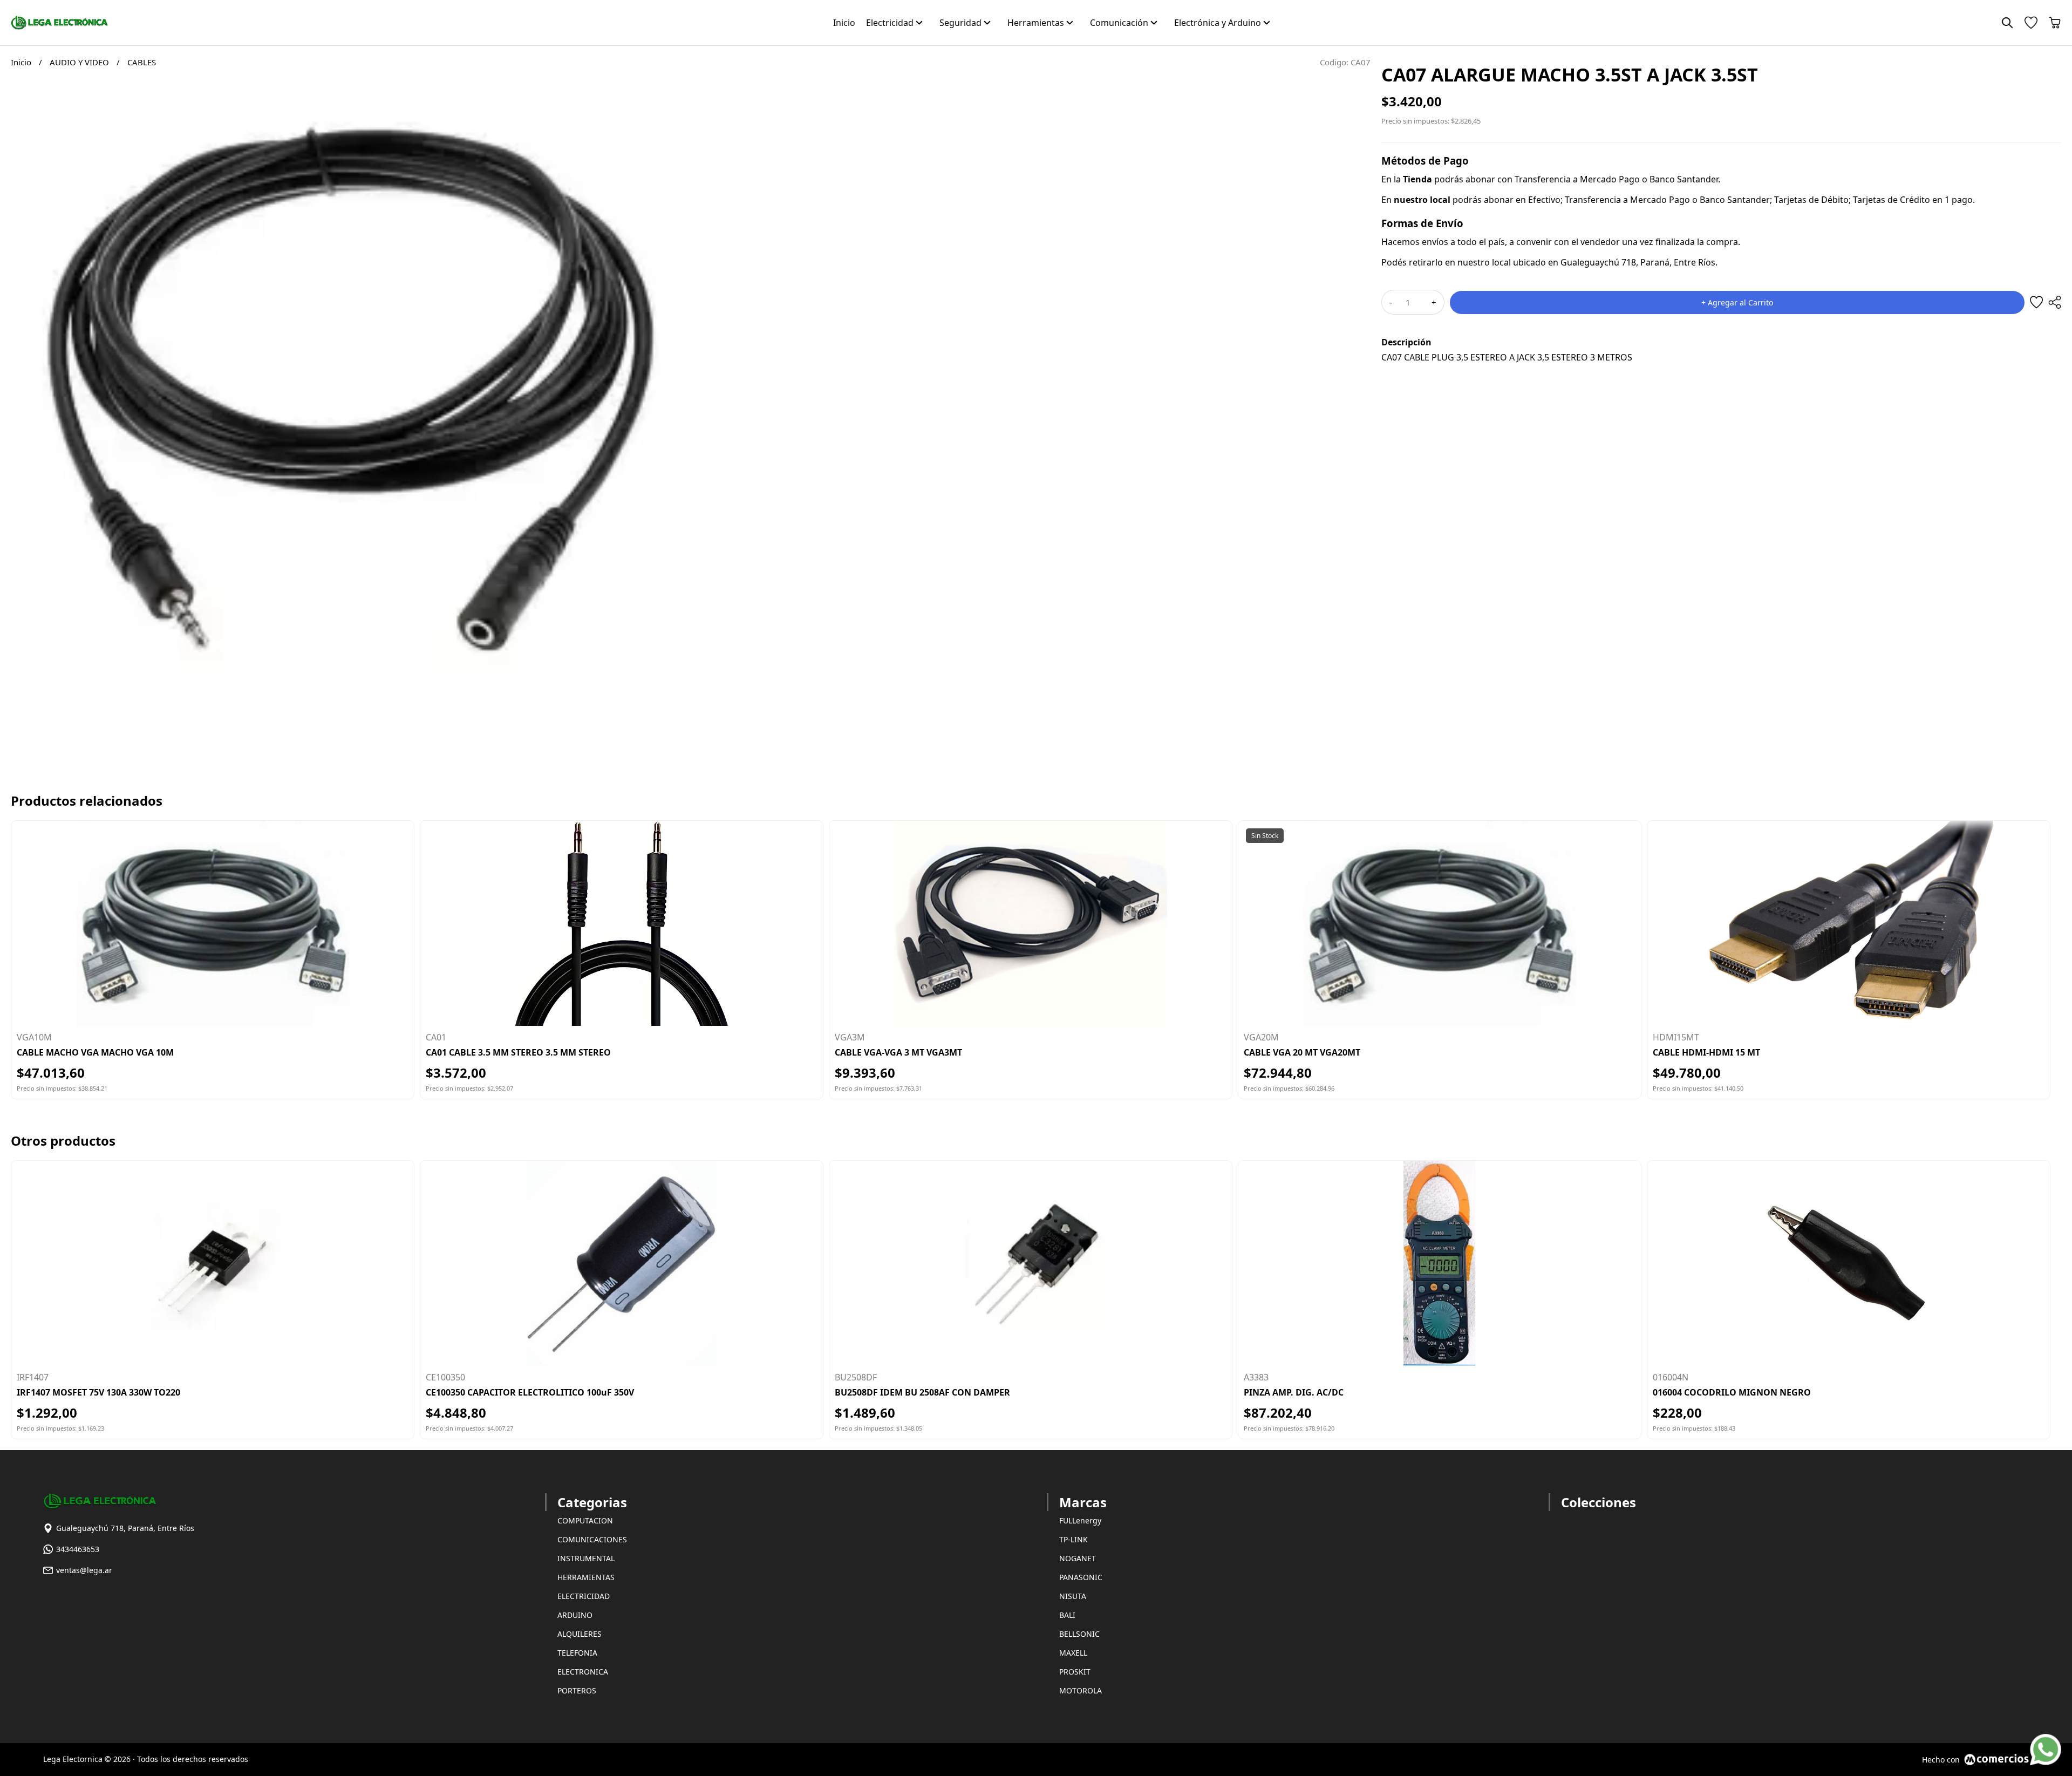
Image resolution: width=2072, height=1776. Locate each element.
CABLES (142, 62)
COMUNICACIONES (592, 1539)
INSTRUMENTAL (586, 1558)
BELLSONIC (1079, 1634)
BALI (1067, 1615)
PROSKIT (1075, 1672)
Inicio (21, 62)
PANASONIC (1081, 1577)
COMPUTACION (585, 1520)
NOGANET (1078, 1558)
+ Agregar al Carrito (1737, 302)
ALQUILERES (580, 1634)
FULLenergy (1080, 1520)
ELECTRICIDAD (584, 1596)
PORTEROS (577, 1690)
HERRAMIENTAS (586, 1577)
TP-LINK (1074, 1539)
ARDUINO (575, 1615)
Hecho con (1941, 1760)
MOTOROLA (1081, 1690)
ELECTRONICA (583, 1672)
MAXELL (1073, 1653)
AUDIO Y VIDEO (80, 62)
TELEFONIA (577, 1653)
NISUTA (1073, 1596)
